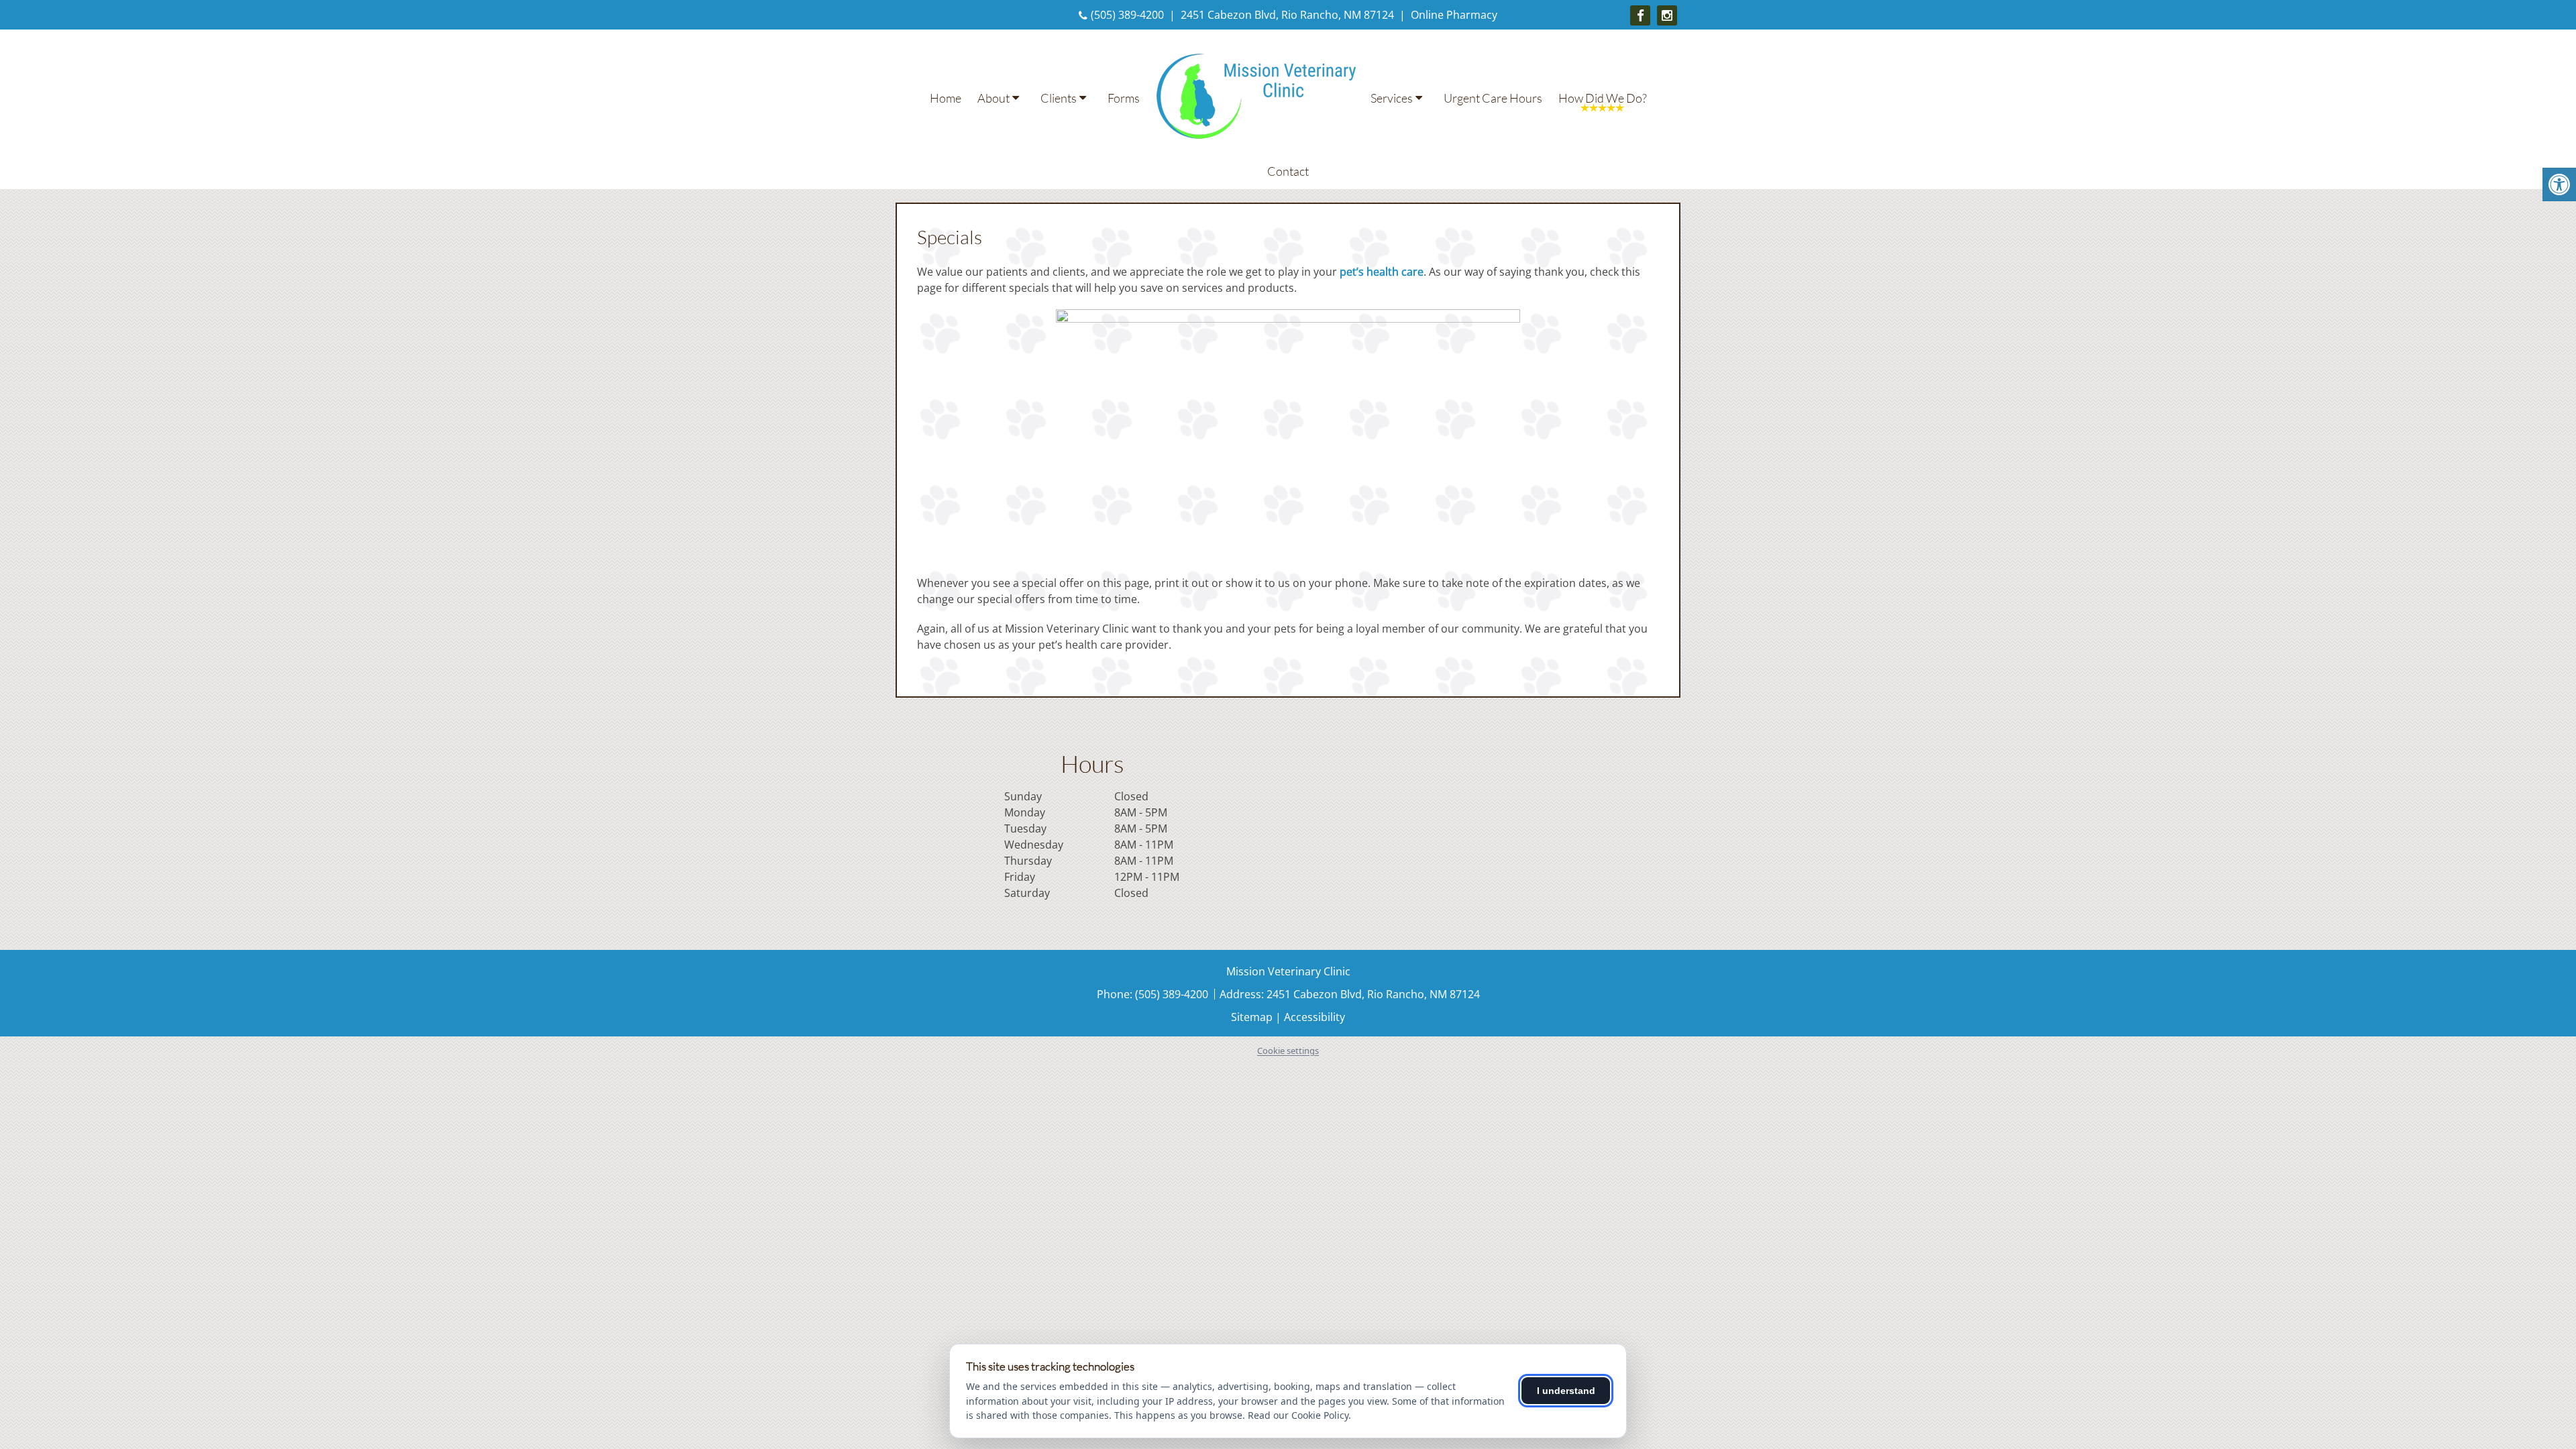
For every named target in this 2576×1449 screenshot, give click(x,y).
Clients (1059, 98)
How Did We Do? (1603, 98)
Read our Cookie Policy (1298, 1415)
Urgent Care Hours (1493, 98)
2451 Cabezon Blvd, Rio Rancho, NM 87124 (1287, 15)
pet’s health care (1382, 272)
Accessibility (1314, 1017)
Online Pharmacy (1454, 15)
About (994, 98)
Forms (1124, 98)
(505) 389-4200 (1127, 15)
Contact (1288, 171)
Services (1392, 98)
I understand (1566, 1391)
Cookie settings (1288, 1051)
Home (946, 98)
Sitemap (1252, 1017)
